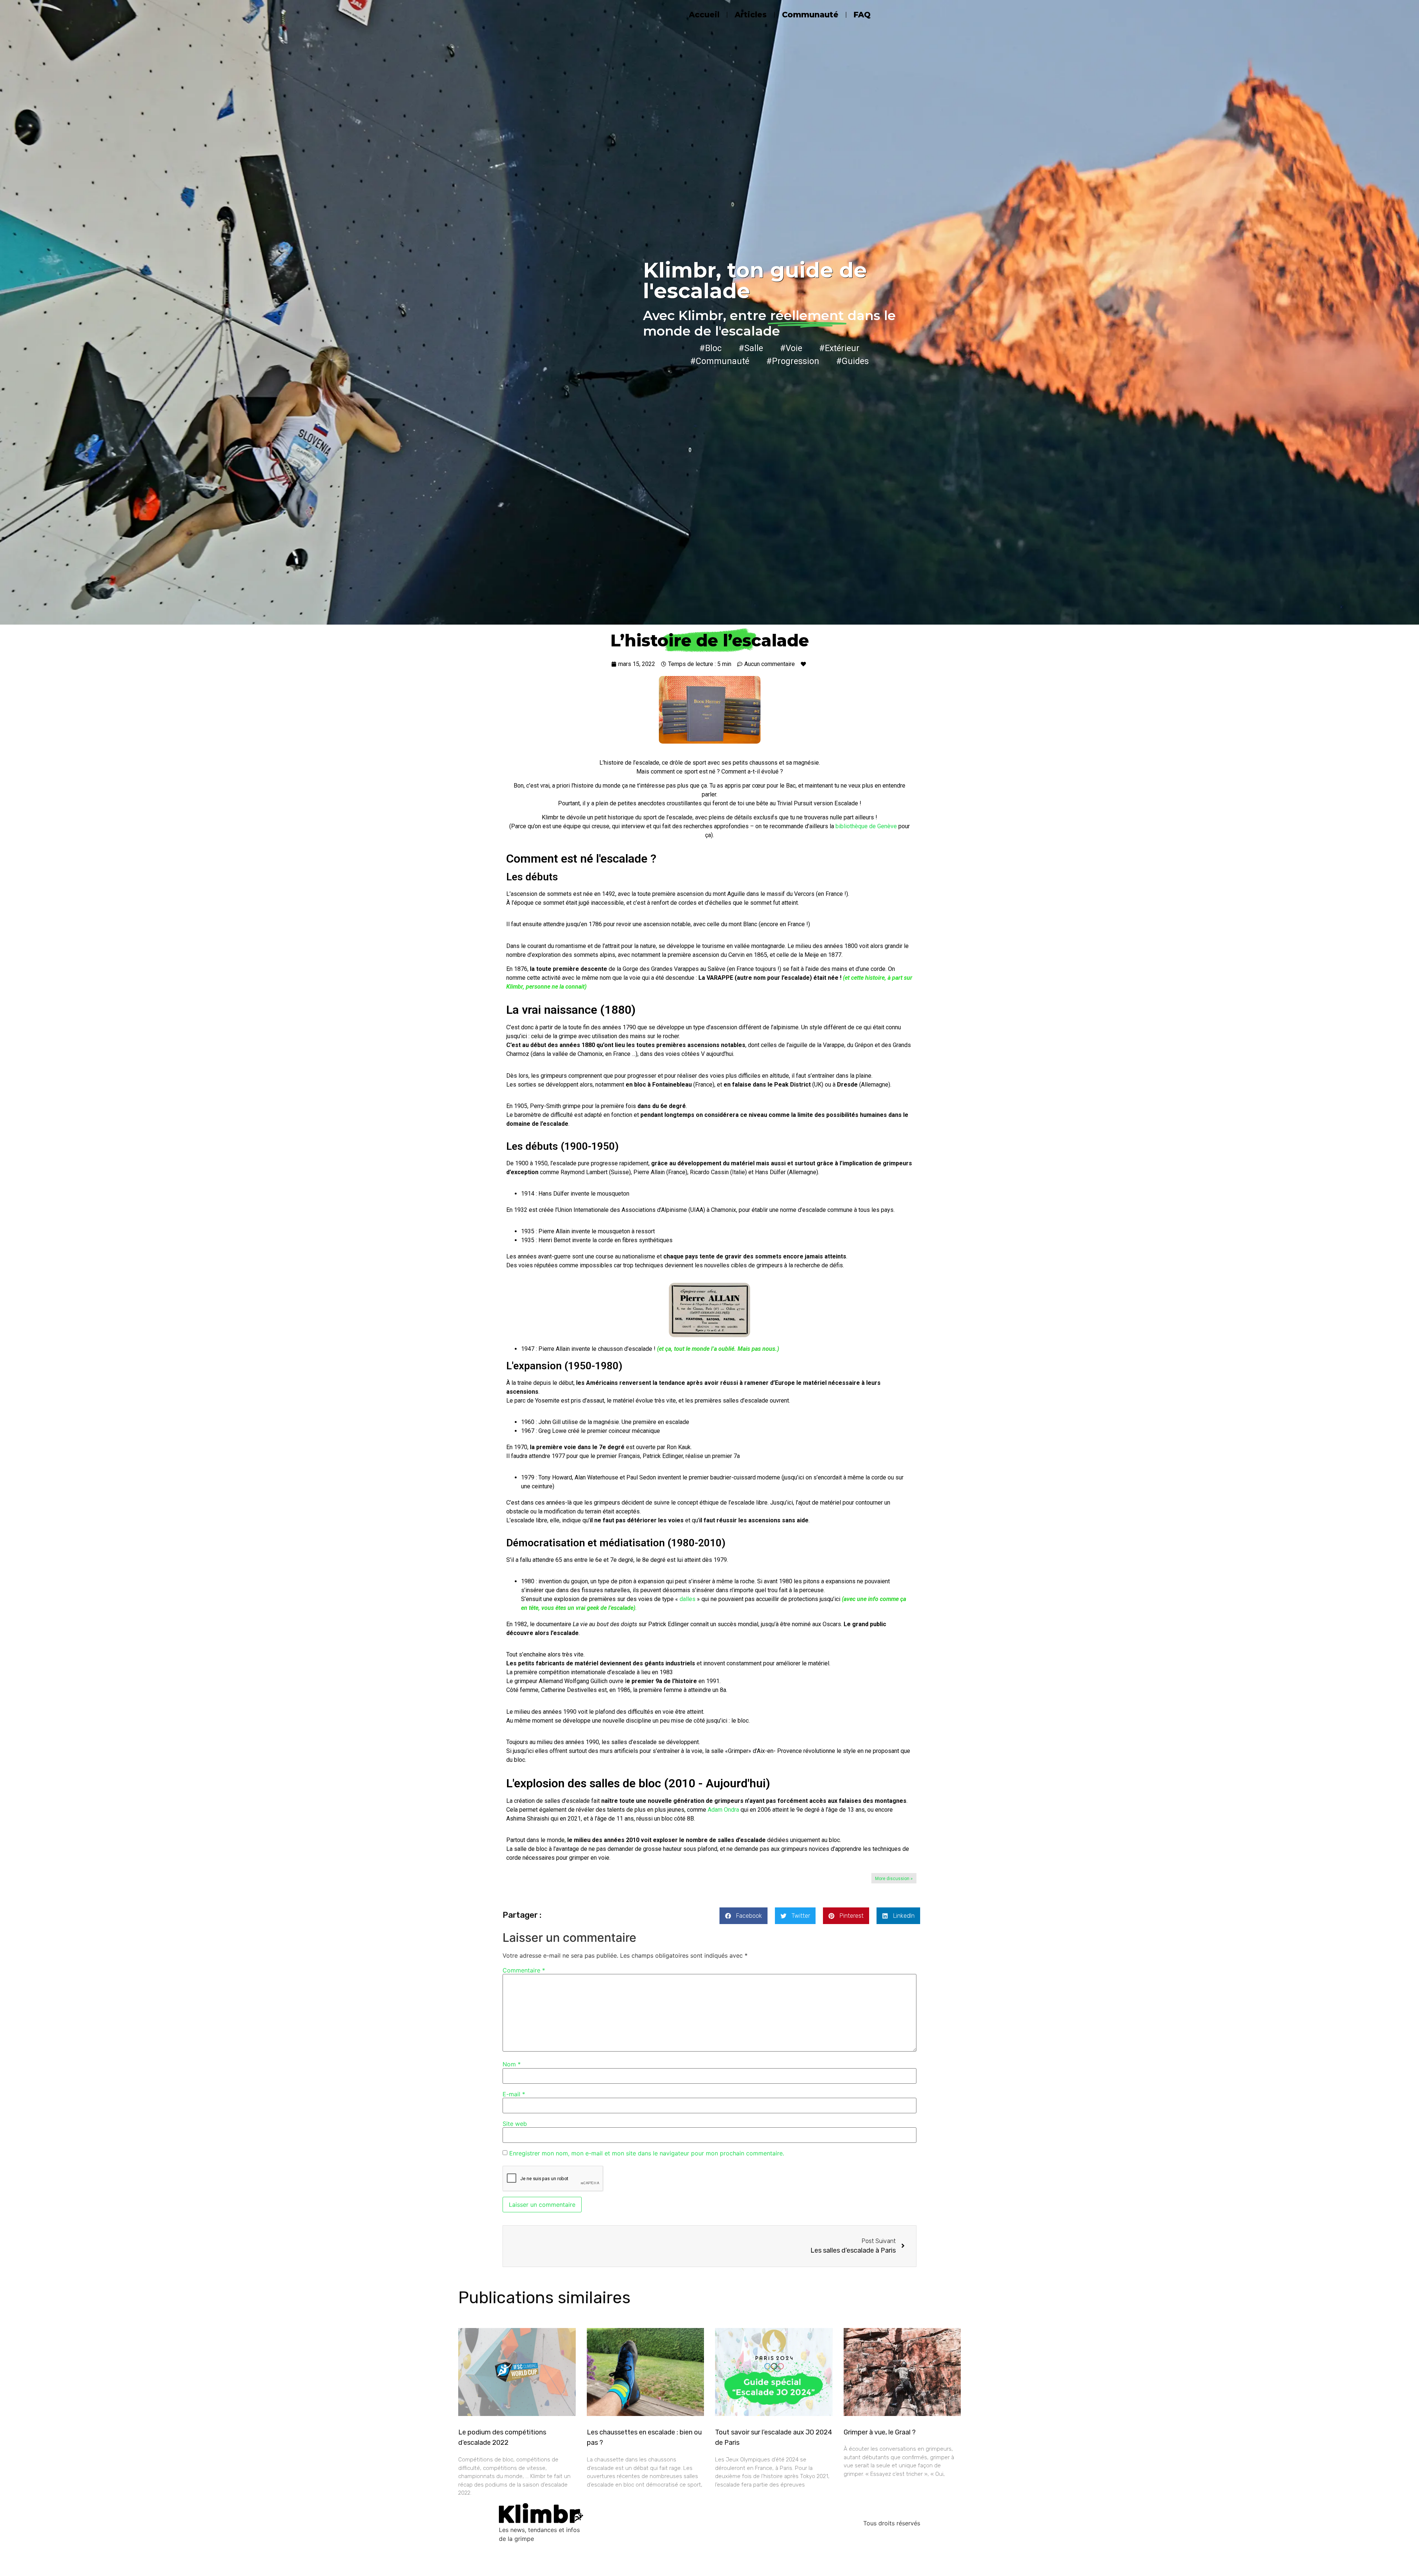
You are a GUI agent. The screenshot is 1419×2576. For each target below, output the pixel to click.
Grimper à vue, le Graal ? (880, 2432)
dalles (688, 1599)
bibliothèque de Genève (866, 826)
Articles (751, 15)
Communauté (810, 15)
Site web (515, 2124)
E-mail (514, 2094)
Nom (512, 2064)
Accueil (704, 15)
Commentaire (524, 1970)
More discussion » (894, 1879)
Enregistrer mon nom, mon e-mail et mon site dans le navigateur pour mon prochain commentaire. (647, 2153)
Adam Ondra (723, 1810)
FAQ (862, 15)
